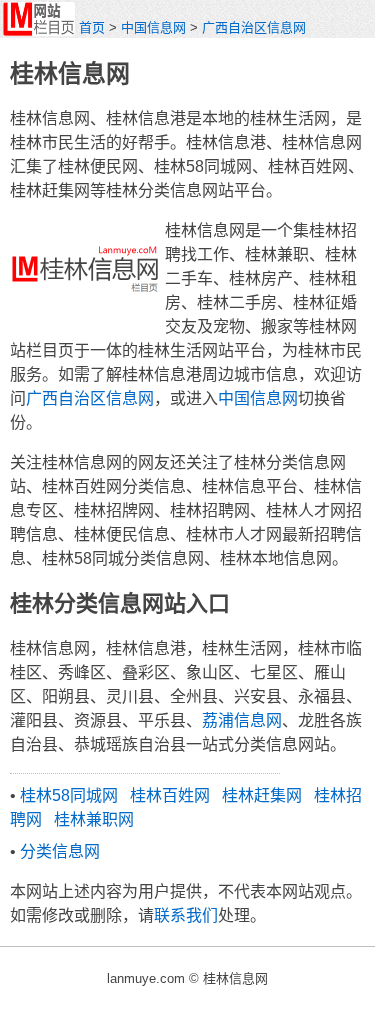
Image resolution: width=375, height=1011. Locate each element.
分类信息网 (60, 851)
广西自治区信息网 (254, 27)
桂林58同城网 (69, 795)
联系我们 (186, 915)
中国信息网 (153, 27)
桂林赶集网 (262, 795)
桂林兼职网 (94, 819)
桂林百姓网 (170, 795)
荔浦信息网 (242, 720)
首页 (92, 27)
